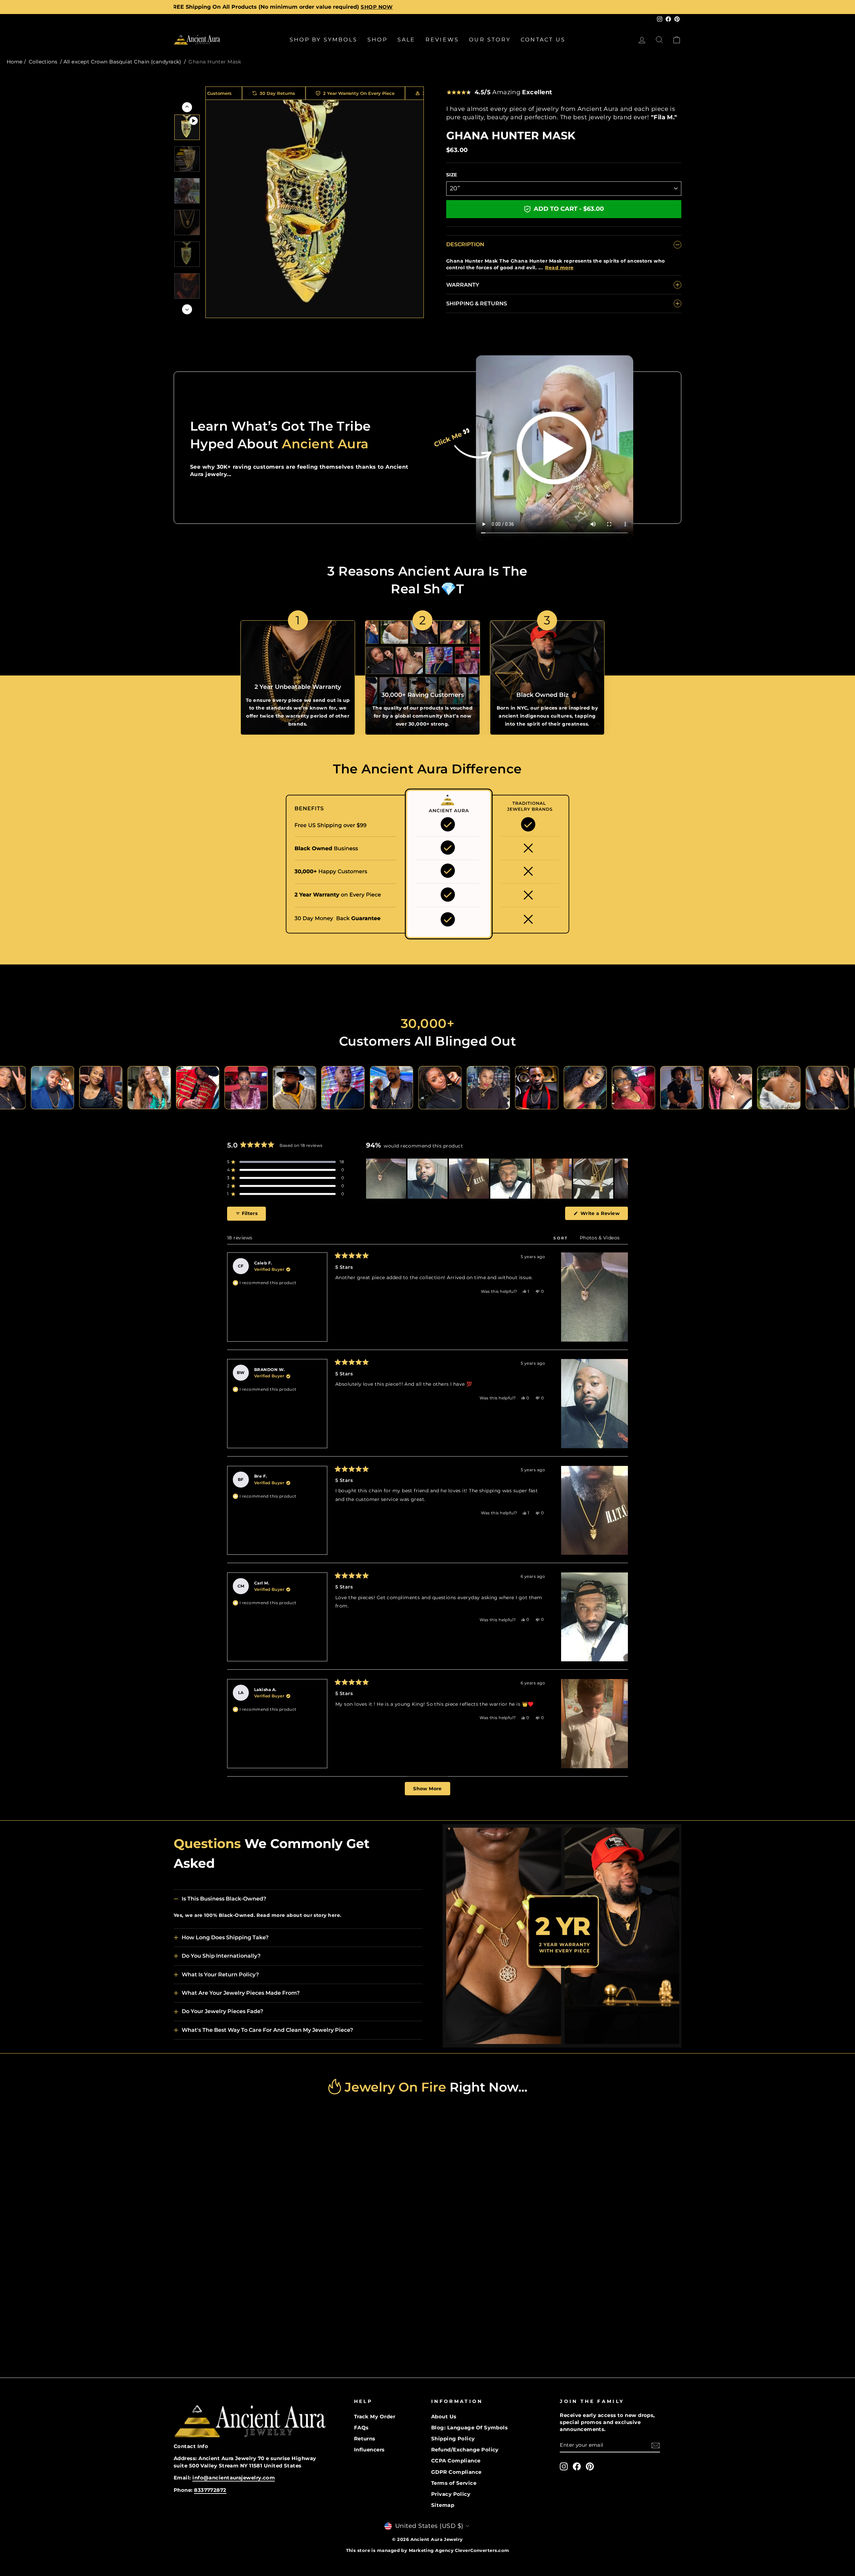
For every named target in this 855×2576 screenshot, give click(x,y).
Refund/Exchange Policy (465, 2450)
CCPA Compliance (456, 2461)
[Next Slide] (623, 1179)
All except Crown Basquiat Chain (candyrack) (122, 62)
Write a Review (603, 1215)
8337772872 (210, 2490)
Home (15, 62)
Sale (406, 40)
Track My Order (375, 2416)
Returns (365, 2439)
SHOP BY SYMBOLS (323, 40)
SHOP (377, 40)
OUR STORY (490, 40)
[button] (286, 1162)
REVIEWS (442, 40)
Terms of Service (454, 2483)
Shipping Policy (453, 2439)
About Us (444, 2416)
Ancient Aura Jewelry (437, 2539)
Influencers (369, 2450)
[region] (497, 1179)
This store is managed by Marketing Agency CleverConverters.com (428, 2550)
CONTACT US (543, 40)
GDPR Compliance (456, 2472)
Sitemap (443, 2505)
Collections (43, 62)
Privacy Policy (451, 2494)
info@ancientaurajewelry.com (234, 2478)
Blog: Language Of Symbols (469, 2428)
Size (452, 175)
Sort (562, 1238)
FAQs (361, 2428)
